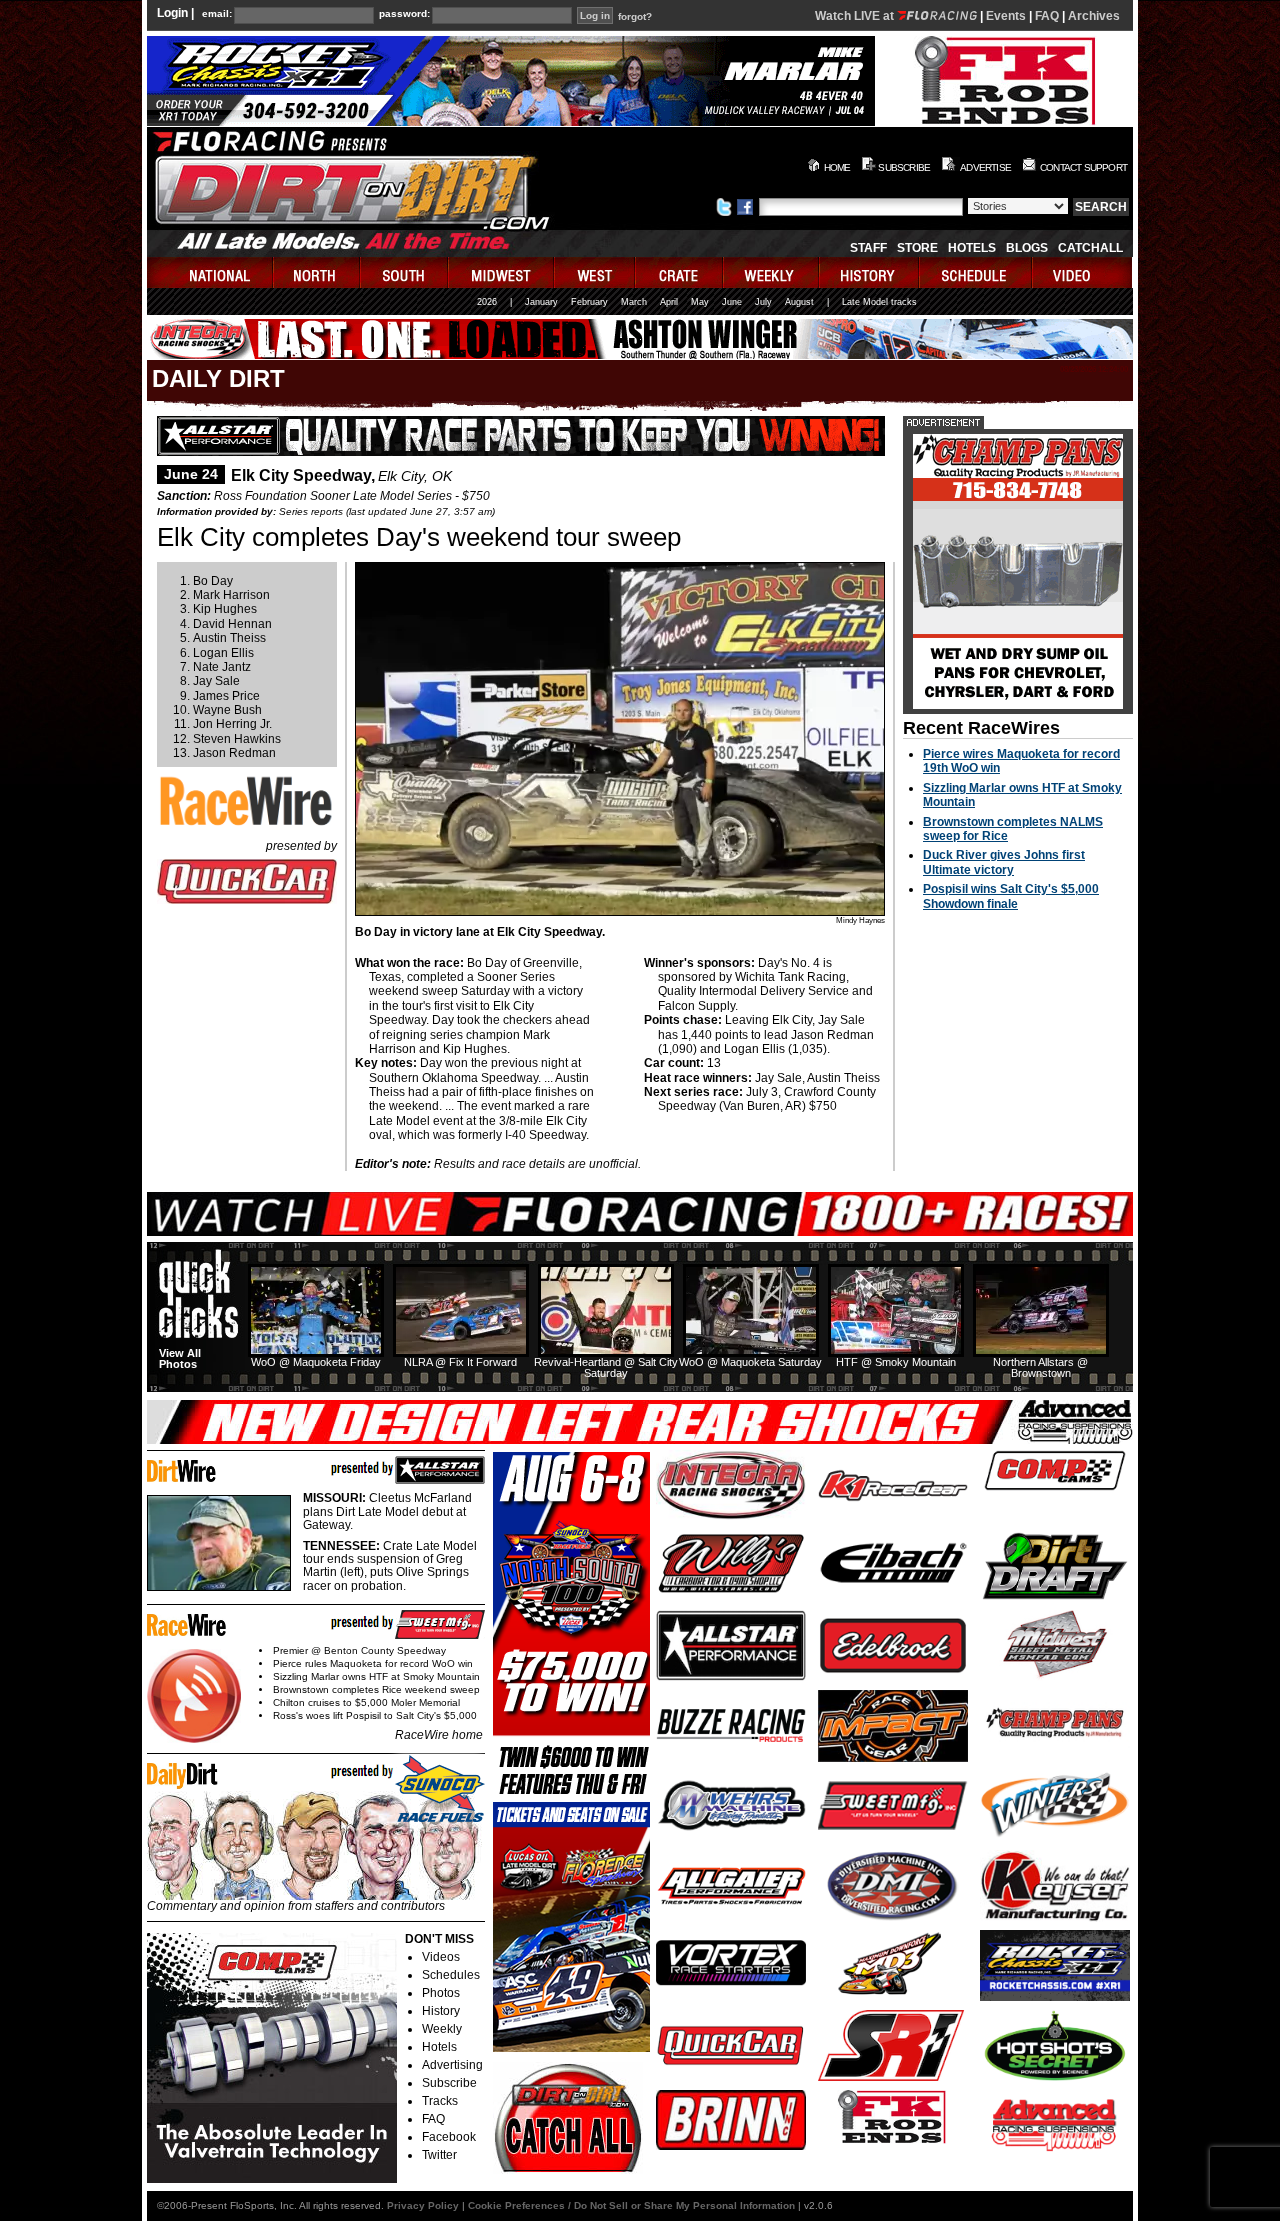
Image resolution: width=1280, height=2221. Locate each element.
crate (680, 272)
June (732, 302)
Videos (441, 1957)
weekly (772, 272)
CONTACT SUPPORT (1083, 167)
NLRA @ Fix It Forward (460, 1362)
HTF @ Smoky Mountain (896, 1362)
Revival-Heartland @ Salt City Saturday (606, 1367)
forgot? (635, 17)
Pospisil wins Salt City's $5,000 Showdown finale (1011, 896)
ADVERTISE (985, 167)
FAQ (1047, 16)
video (1082, 272)
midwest (502, 272)
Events (1006, 16)
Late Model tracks (879, 302)
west (595, 272)
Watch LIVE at (856, 16)
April (669, 302)
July (763, 302)
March (634, 302)
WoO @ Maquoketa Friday (316, 1362)
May (700, 302)
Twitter (439, 2155)
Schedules (451, 1975)
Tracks (440, 2101)
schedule (976, 272)
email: (217, 14)
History (441, 2011)
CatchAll (1090, 248)
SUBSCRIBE (904, 167)
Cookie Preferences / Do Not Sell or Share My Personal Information (631, 2205)
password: (404, 14)
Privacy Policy (423, 2205)
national (210, 272)
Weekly (442, 2029)
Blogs (1027, 248)
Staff (868, 248)
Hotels (972, 248)
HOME (837, 167)
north (317, 272)
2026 (487, 302)
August (799, 302)
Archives (1094, 16)
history (870, 272)
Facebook (449, 2137)
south (405, 272)
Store (917, 248)
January (541, 302)
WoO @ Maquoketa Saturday (750, 1362)
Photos (441, 1993)
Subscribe (449, 2083)
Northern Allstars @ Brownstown (1040, 1367)
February (589, 302)
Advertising (452, 2065)
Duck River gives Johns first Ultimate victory (1004, 862)
